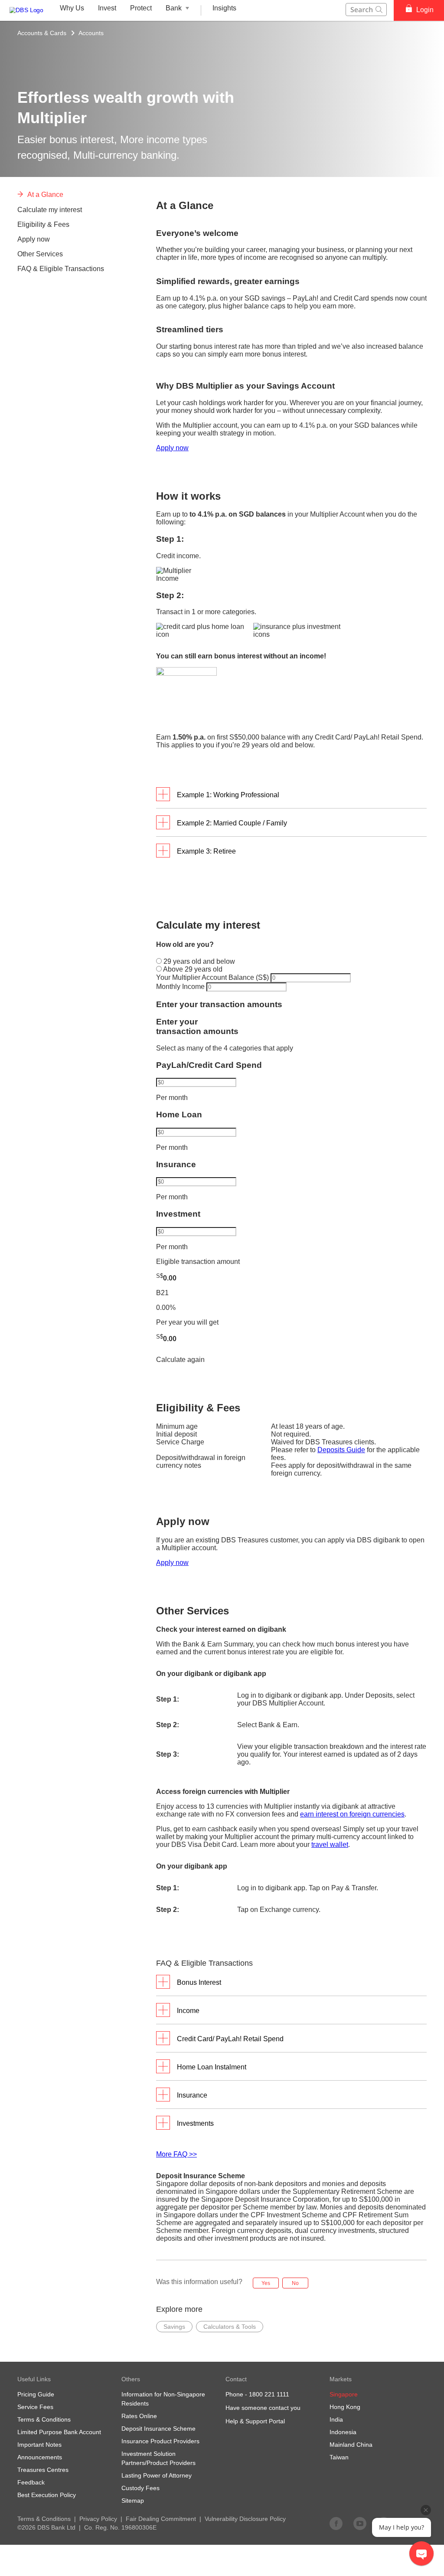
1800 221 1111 (269, 2394)
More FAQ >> (176, 2154)
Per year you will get (187, 1322)
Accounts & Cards (42, 33)
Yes (266, 2283)
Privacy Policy (98, 2519)
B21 (162, 1293)
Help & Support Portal (255, 2421)
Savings (174, 2327)
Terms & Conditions (44, 2519)
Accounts (91, 33)
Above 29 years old (192, 969)
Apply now (172, 448)
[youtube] (360, 2523)
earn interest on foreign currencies (352, 1814)
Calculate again (180, 1360)
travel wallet (330, 1844)
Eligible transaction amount (198, 1262)
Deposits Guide (341, 1450)
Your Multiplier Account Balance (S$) (213, 977)
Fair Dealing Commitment (161, 2519)
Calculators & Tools (230, 2327)
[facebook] (336, 2523)
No (295, 2283)
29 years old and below (198, 961)
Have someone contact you (263, 2408)
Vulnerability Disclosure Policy (245, 2519)
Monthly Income (181, 987)
